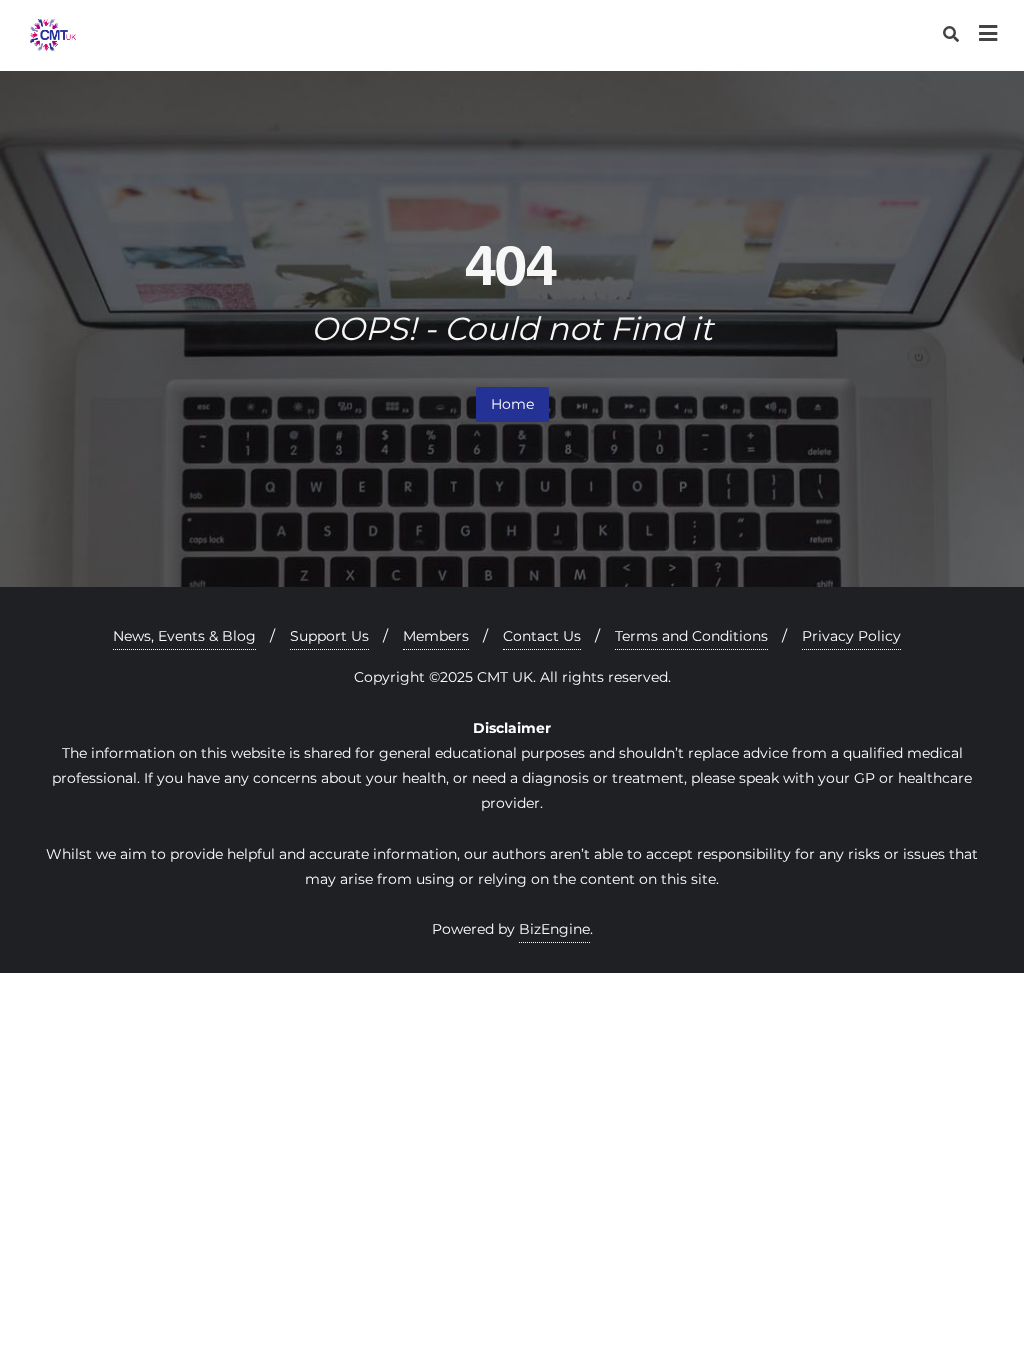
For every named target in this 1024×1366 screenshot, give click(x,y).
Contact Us (542, 636)
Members (436, 636)
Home (512, 404)
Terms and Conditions (691, 636)
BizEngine (554, 929)
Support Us (329, 636)
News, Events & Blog (184, 636)
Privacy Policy (851, 636)
